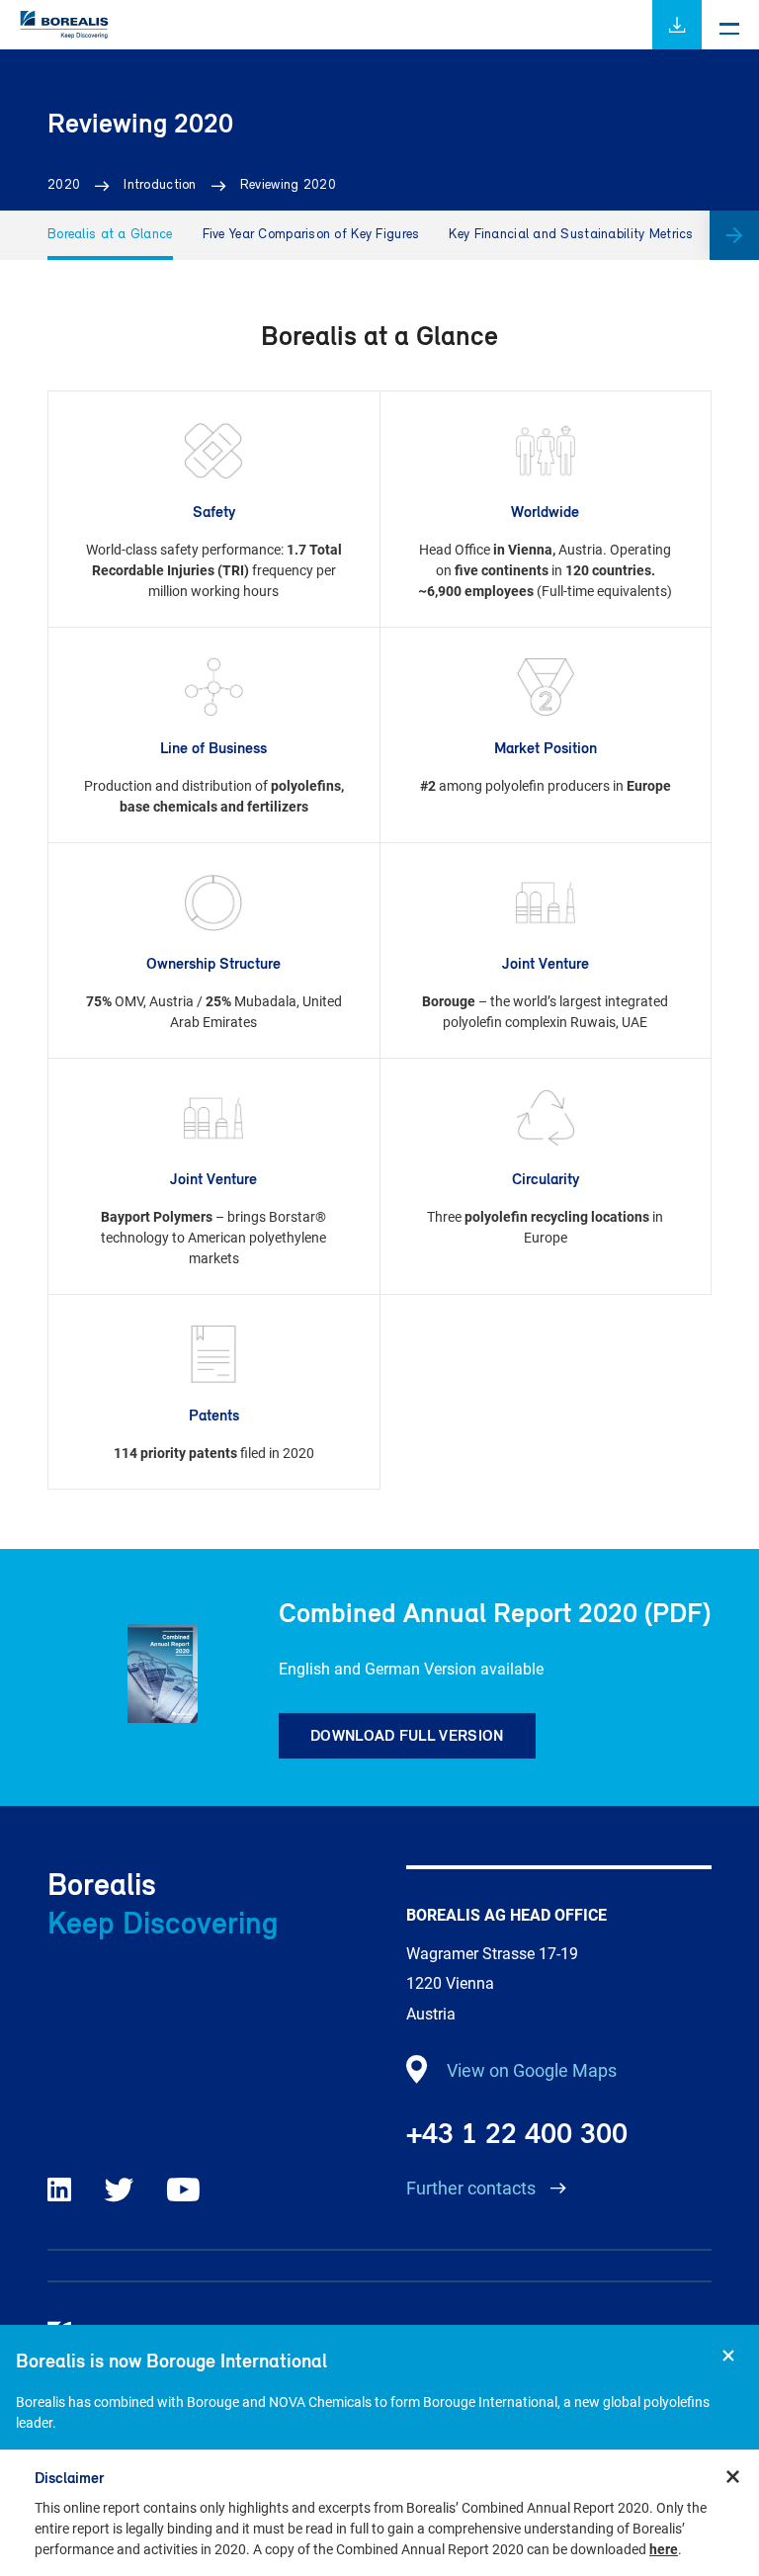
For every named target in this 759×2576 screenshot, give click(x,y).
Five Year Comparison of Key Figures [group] (311, 235)
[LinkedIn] (59, 2190)
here (664, 2549)
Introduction (160, 185)
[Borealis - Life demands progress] (64, 45)
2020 (64, 185)
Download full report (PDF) (677, 25)
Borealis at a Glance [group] (110, 235)
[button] (734, 235)
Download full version (407, 1735)
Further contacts (473, 2188)
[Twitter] (120, 2190)
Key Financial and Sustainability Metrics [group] (571, 235)
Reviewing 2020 (288, 185)
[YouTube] (183, 2190)
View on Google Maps (532, 2070)
